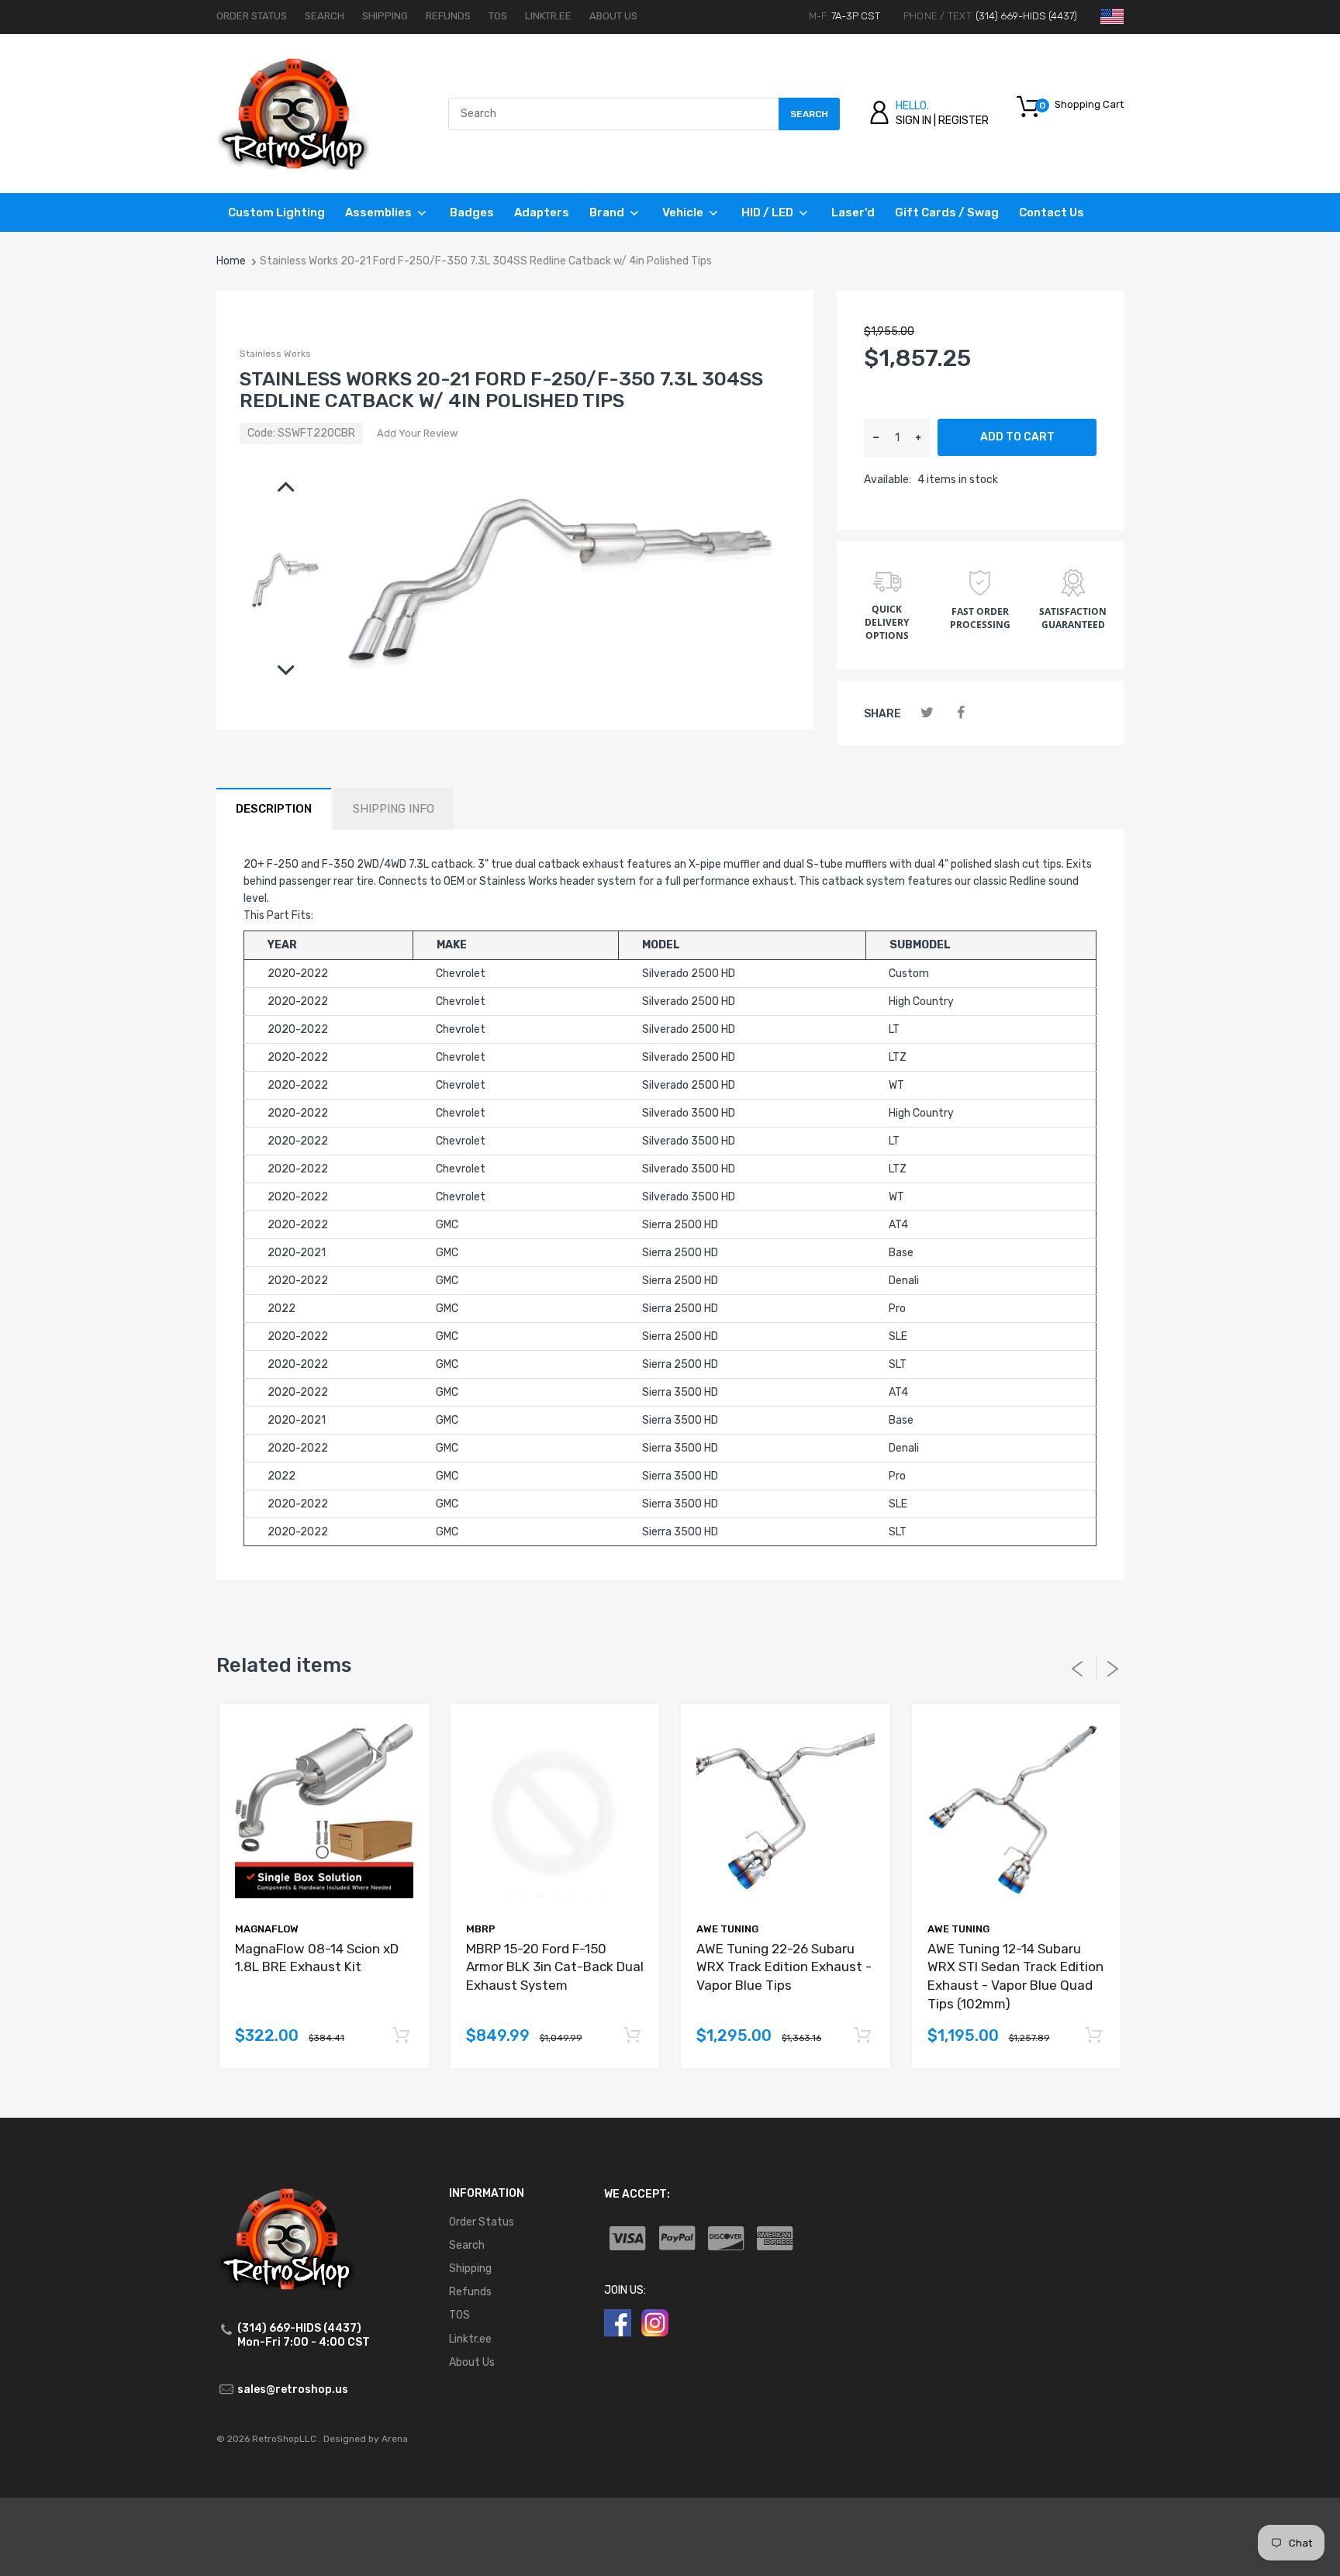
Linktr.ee (548, 16)
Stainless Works (275, 354)
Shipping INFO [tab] (394, 809)
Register (964, 121)
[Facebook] (960, 713)
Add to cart (1017, 437)
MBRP (481, 1929)
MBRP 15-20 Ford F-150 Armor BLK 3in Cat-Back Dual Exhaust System (555, 1967)
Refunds (448, 16)
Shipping (385, 16)
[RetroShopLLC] (293, 113)
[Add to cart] (401, 2036)
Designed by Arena (366, 2439)
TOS (498, 16)
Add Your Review (417, 433)
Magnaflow (267, 1929)
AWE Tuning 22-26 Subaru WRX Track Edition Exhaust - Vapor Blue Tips (784, 1967)
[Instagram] (655, 2323)
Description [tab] (274, 809)
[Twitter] (927, 713)
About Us (613, 16)
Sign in (913, 121)
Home (231, 261)
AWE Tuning (727, 1929)
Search (325, 16)
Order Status (252, 16)
